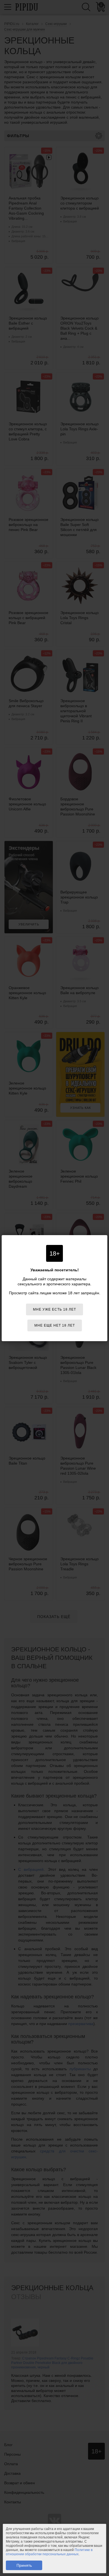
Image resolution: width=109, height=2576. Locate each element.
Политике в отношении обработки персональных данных (49, 2552)
